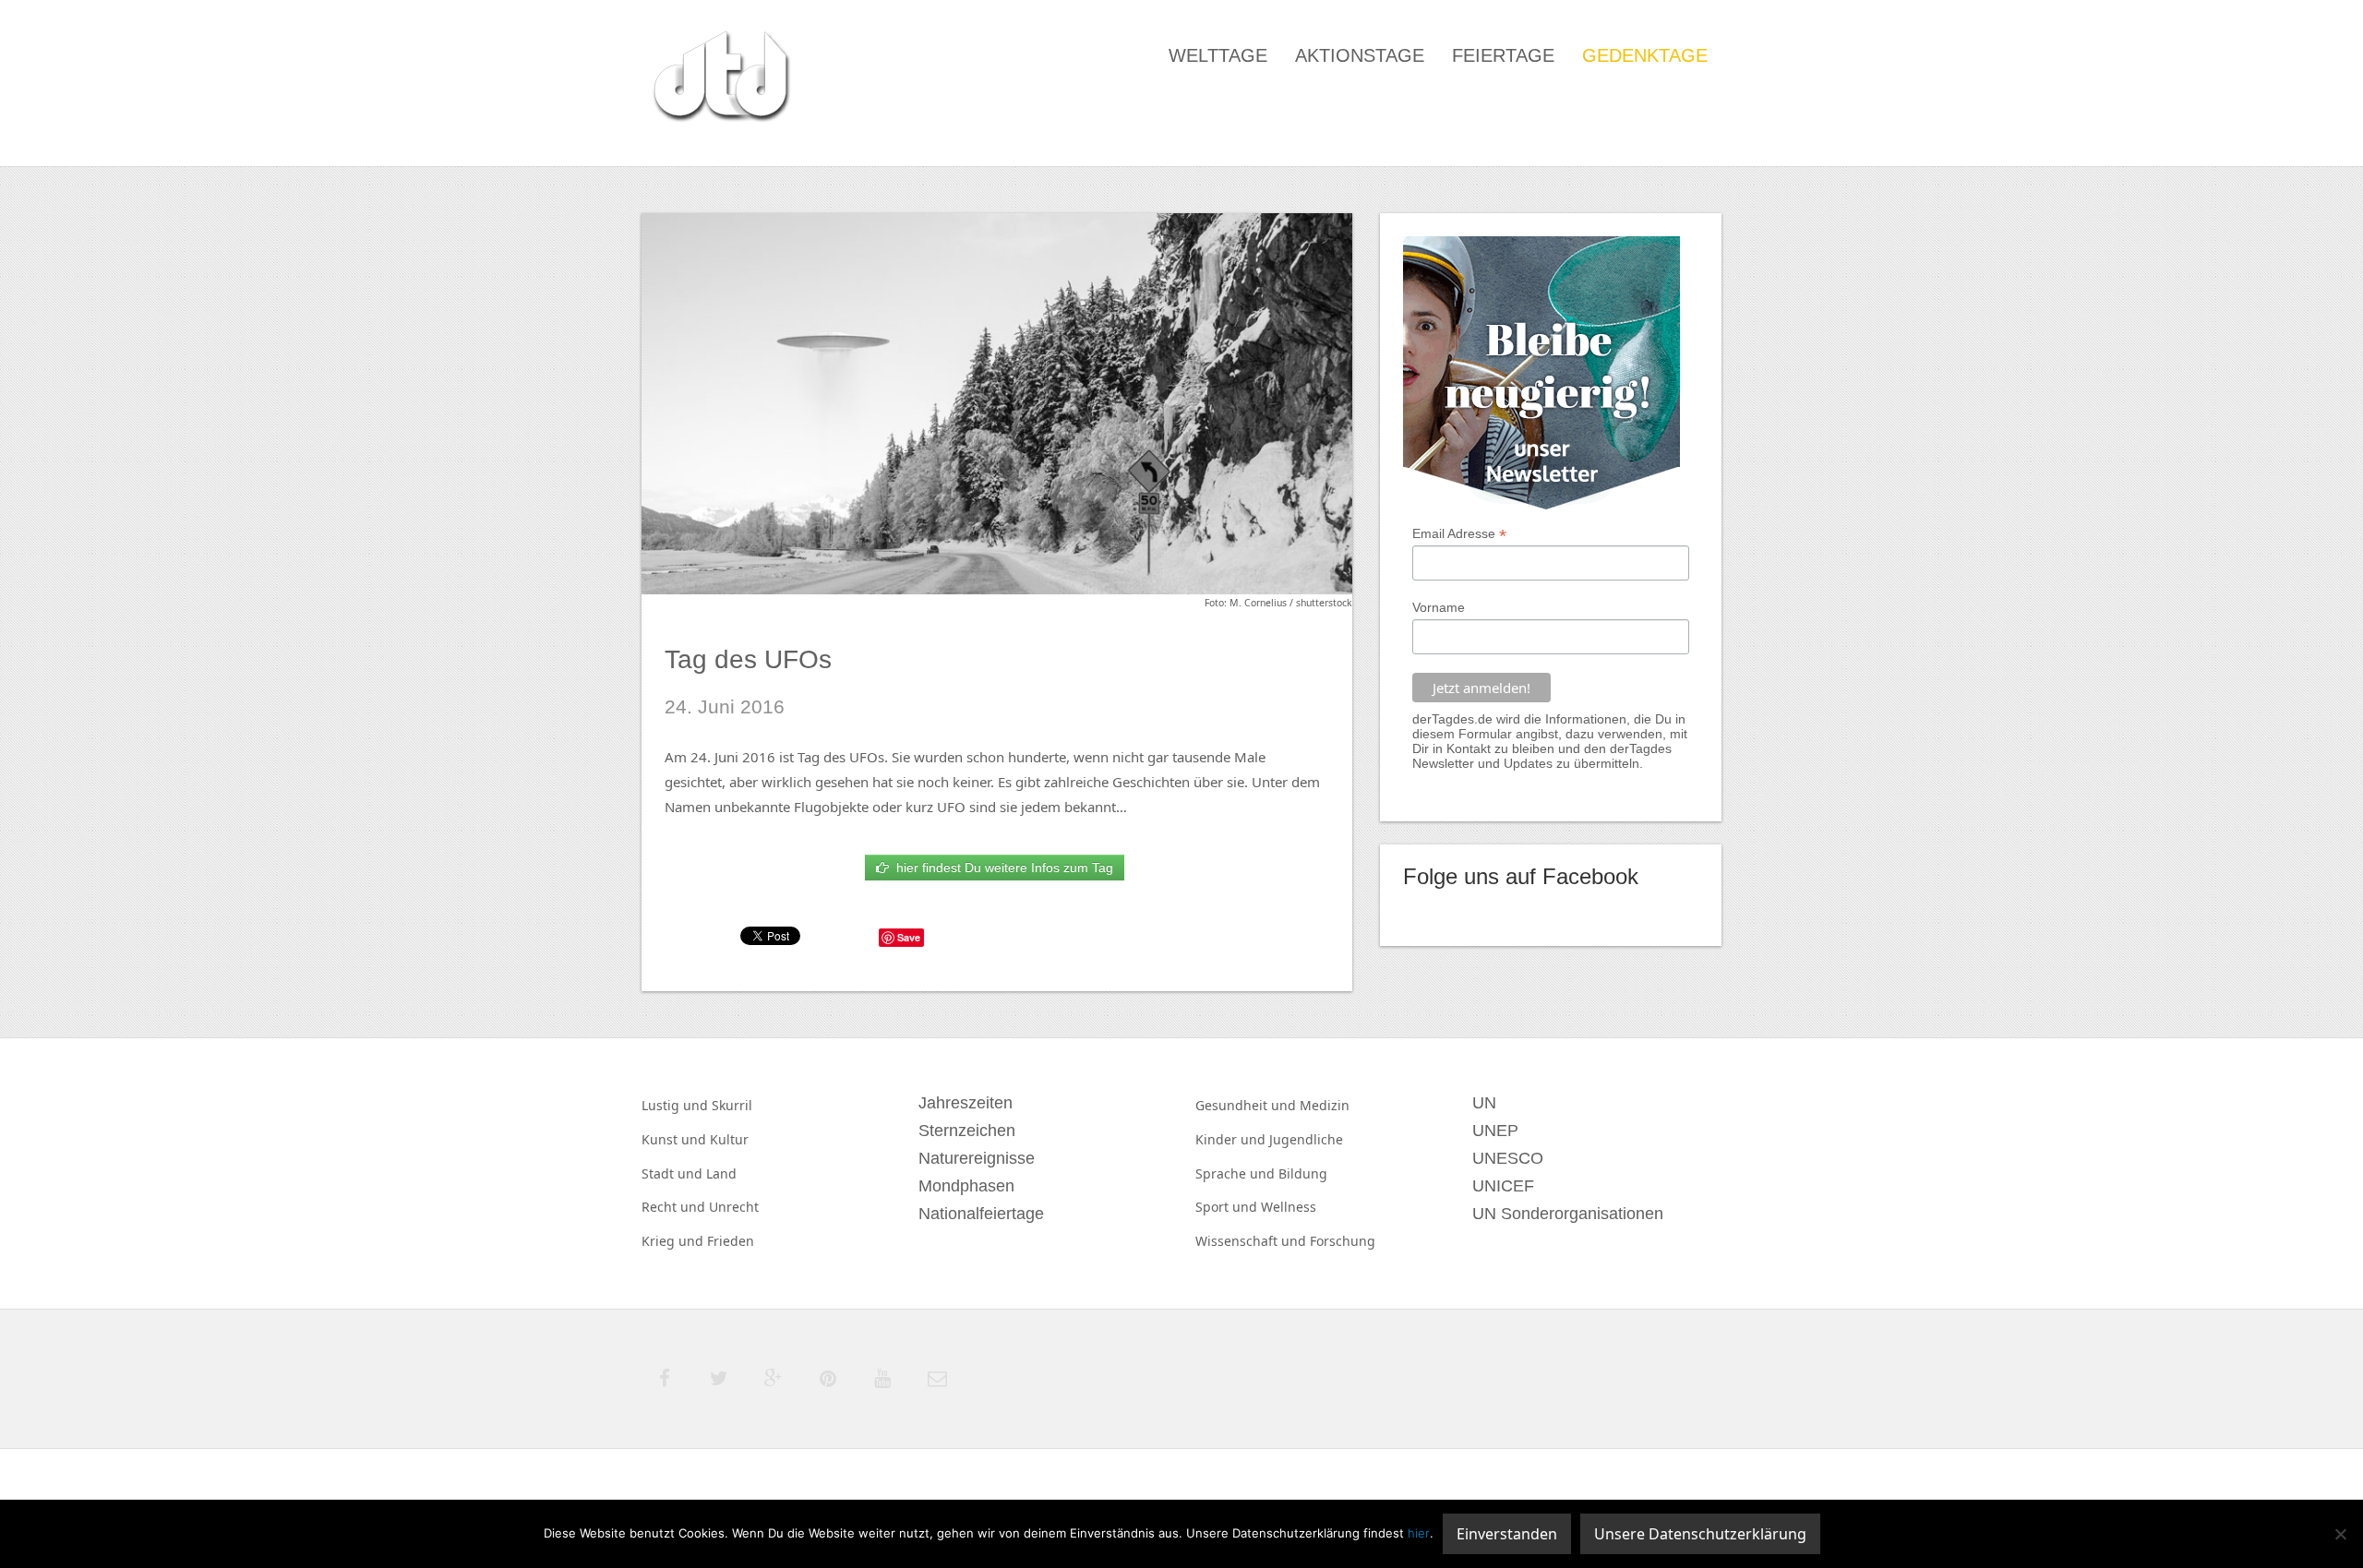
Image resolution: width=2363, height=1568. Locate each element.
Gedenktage (1645, 55)
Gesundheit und (1247, 1105)
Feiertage (1503, 55)
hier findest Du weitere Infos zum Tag (1001, 868)
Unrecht (734, 1207)
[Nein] (2340, 1534)
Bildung (1303, 1173)
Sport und (1228, 1207)
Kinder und (1232, 1139)
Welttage (1218, 55)
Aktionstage (1360, 55)
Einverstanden (1507, 1534)
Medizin (1325, 1105)
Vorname (1439, 607)
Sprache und (1237, 1173)
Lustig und (677, 1105)
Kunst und (676, 1139)
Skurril (732, 1105)
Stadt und (674, 1173)
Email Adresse (1459, 534)
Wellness (1289, 1207)
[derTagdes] (719, 79)
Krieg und (674, 1241)
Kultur (729, 1139)
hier (1419, 1533)
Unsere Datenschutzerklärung (1700, 1534)
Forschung (1343, 1241)
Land (721, 1173)
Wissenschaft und (1253, 1241)
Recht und (675, 1207)
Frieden (731, 1241)
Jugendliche (1306, 1139)
